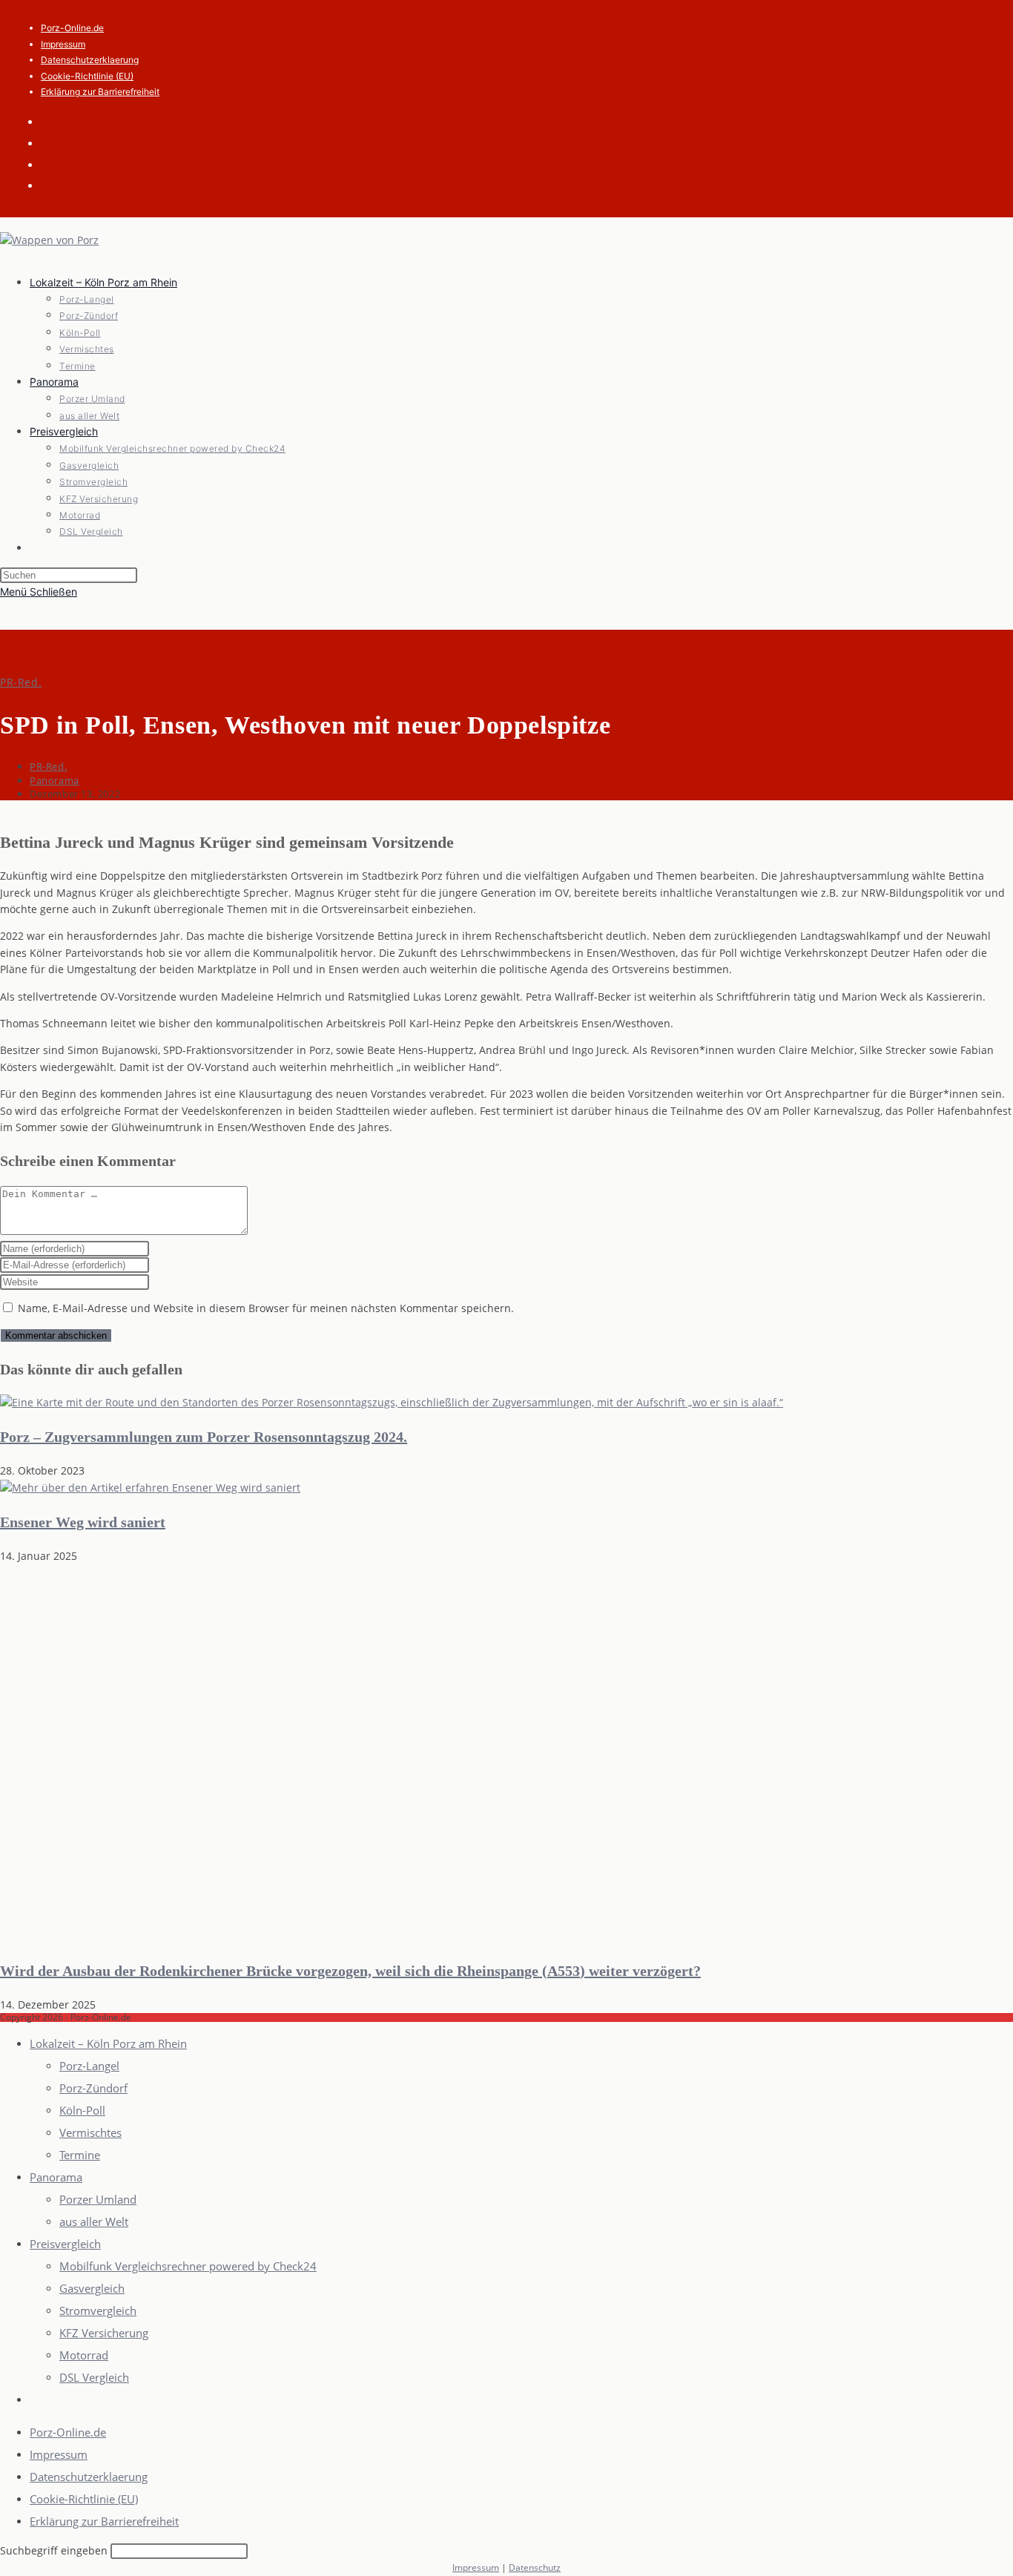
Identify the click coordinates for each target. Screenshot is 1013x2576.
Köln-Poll (82, 2110)
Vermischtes (90, 2132)
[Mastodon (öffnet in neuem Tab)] (52, 185)
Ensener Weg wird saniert (83, 1522)
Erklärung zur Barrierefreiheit (100, 92)
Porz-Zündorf (93, 2088)
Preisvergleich (65, 2244)
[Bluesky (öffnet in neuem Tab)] (52, 142)
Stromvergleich (98, 2310)
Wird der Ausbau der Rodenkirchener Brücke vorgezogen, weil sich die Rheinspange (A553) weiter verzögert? (350, 1971)
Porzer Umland (98, 2199)
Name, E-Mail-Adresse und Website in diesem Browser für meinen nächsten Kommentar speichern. (266, 1308)
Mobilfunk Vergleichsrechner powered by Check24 (188, 2266)
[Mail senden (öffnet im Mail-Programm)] (52, 164)
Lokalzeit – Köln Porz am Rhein (108, 2043)
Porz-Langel (89, 2066)
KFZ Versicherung (104, 2333)
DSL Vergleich (94, 2377)
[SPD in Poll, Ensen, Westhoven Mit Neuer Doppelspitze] (392, 1402)
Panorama (55, 780)
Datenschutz (535, 2567)
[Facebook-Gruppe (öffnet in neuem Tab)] (52, 121)
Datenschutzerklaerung (90, 60)
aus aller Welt (94, 2221)
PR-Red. (21, 682)
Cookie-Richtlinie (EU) (87, 76)
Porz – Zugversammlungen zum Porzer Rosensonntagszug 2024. (204, 1437)
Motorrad (84, 2355)
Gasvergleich (92, 2288)
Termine (80, 2155)
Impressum (63, 44)
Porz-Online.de (72, 28)
